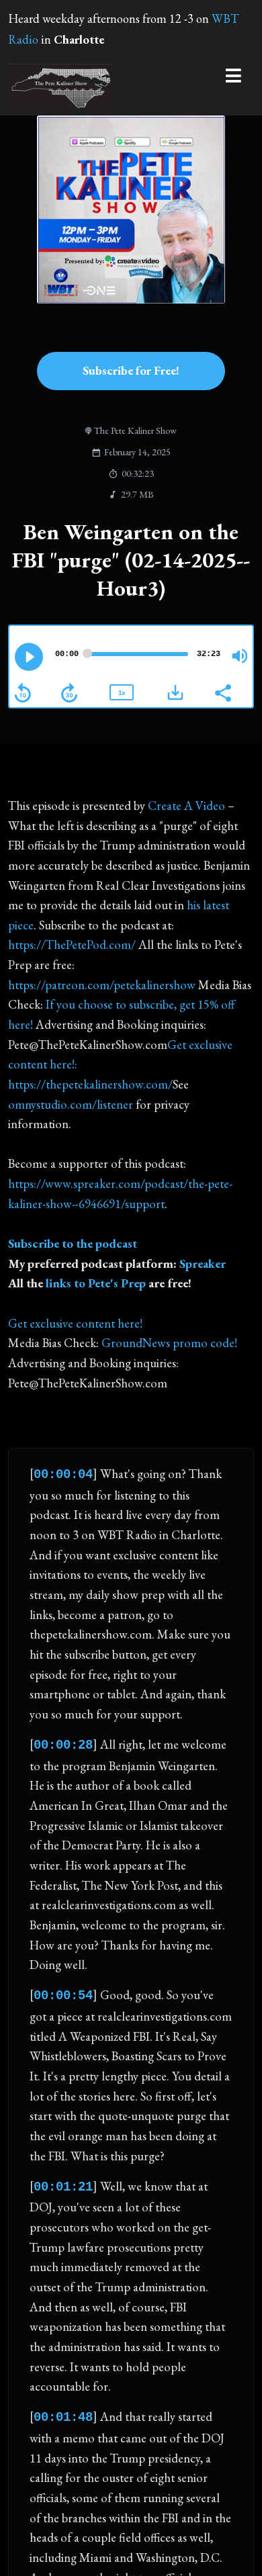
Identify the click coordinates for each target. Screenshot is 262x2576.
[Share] (222, 692)
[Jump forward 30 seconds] (69, 693)
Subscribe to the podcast (73, 1243)
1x (122, 693)
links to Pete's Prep (96, 1283)
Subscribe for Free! (131, 370)
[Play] (29, 657)
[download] (175, 692)
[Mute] (240, 656)
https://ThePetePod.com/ (72, 945)
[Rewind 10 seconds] (23, 693)
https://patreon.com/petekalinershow (102, 985)
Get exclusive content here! (75, 1323)
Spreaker (203, 1263)
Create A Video (186, 806)
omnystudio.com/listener (71, 1104)
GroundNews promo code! (169, 1343)
